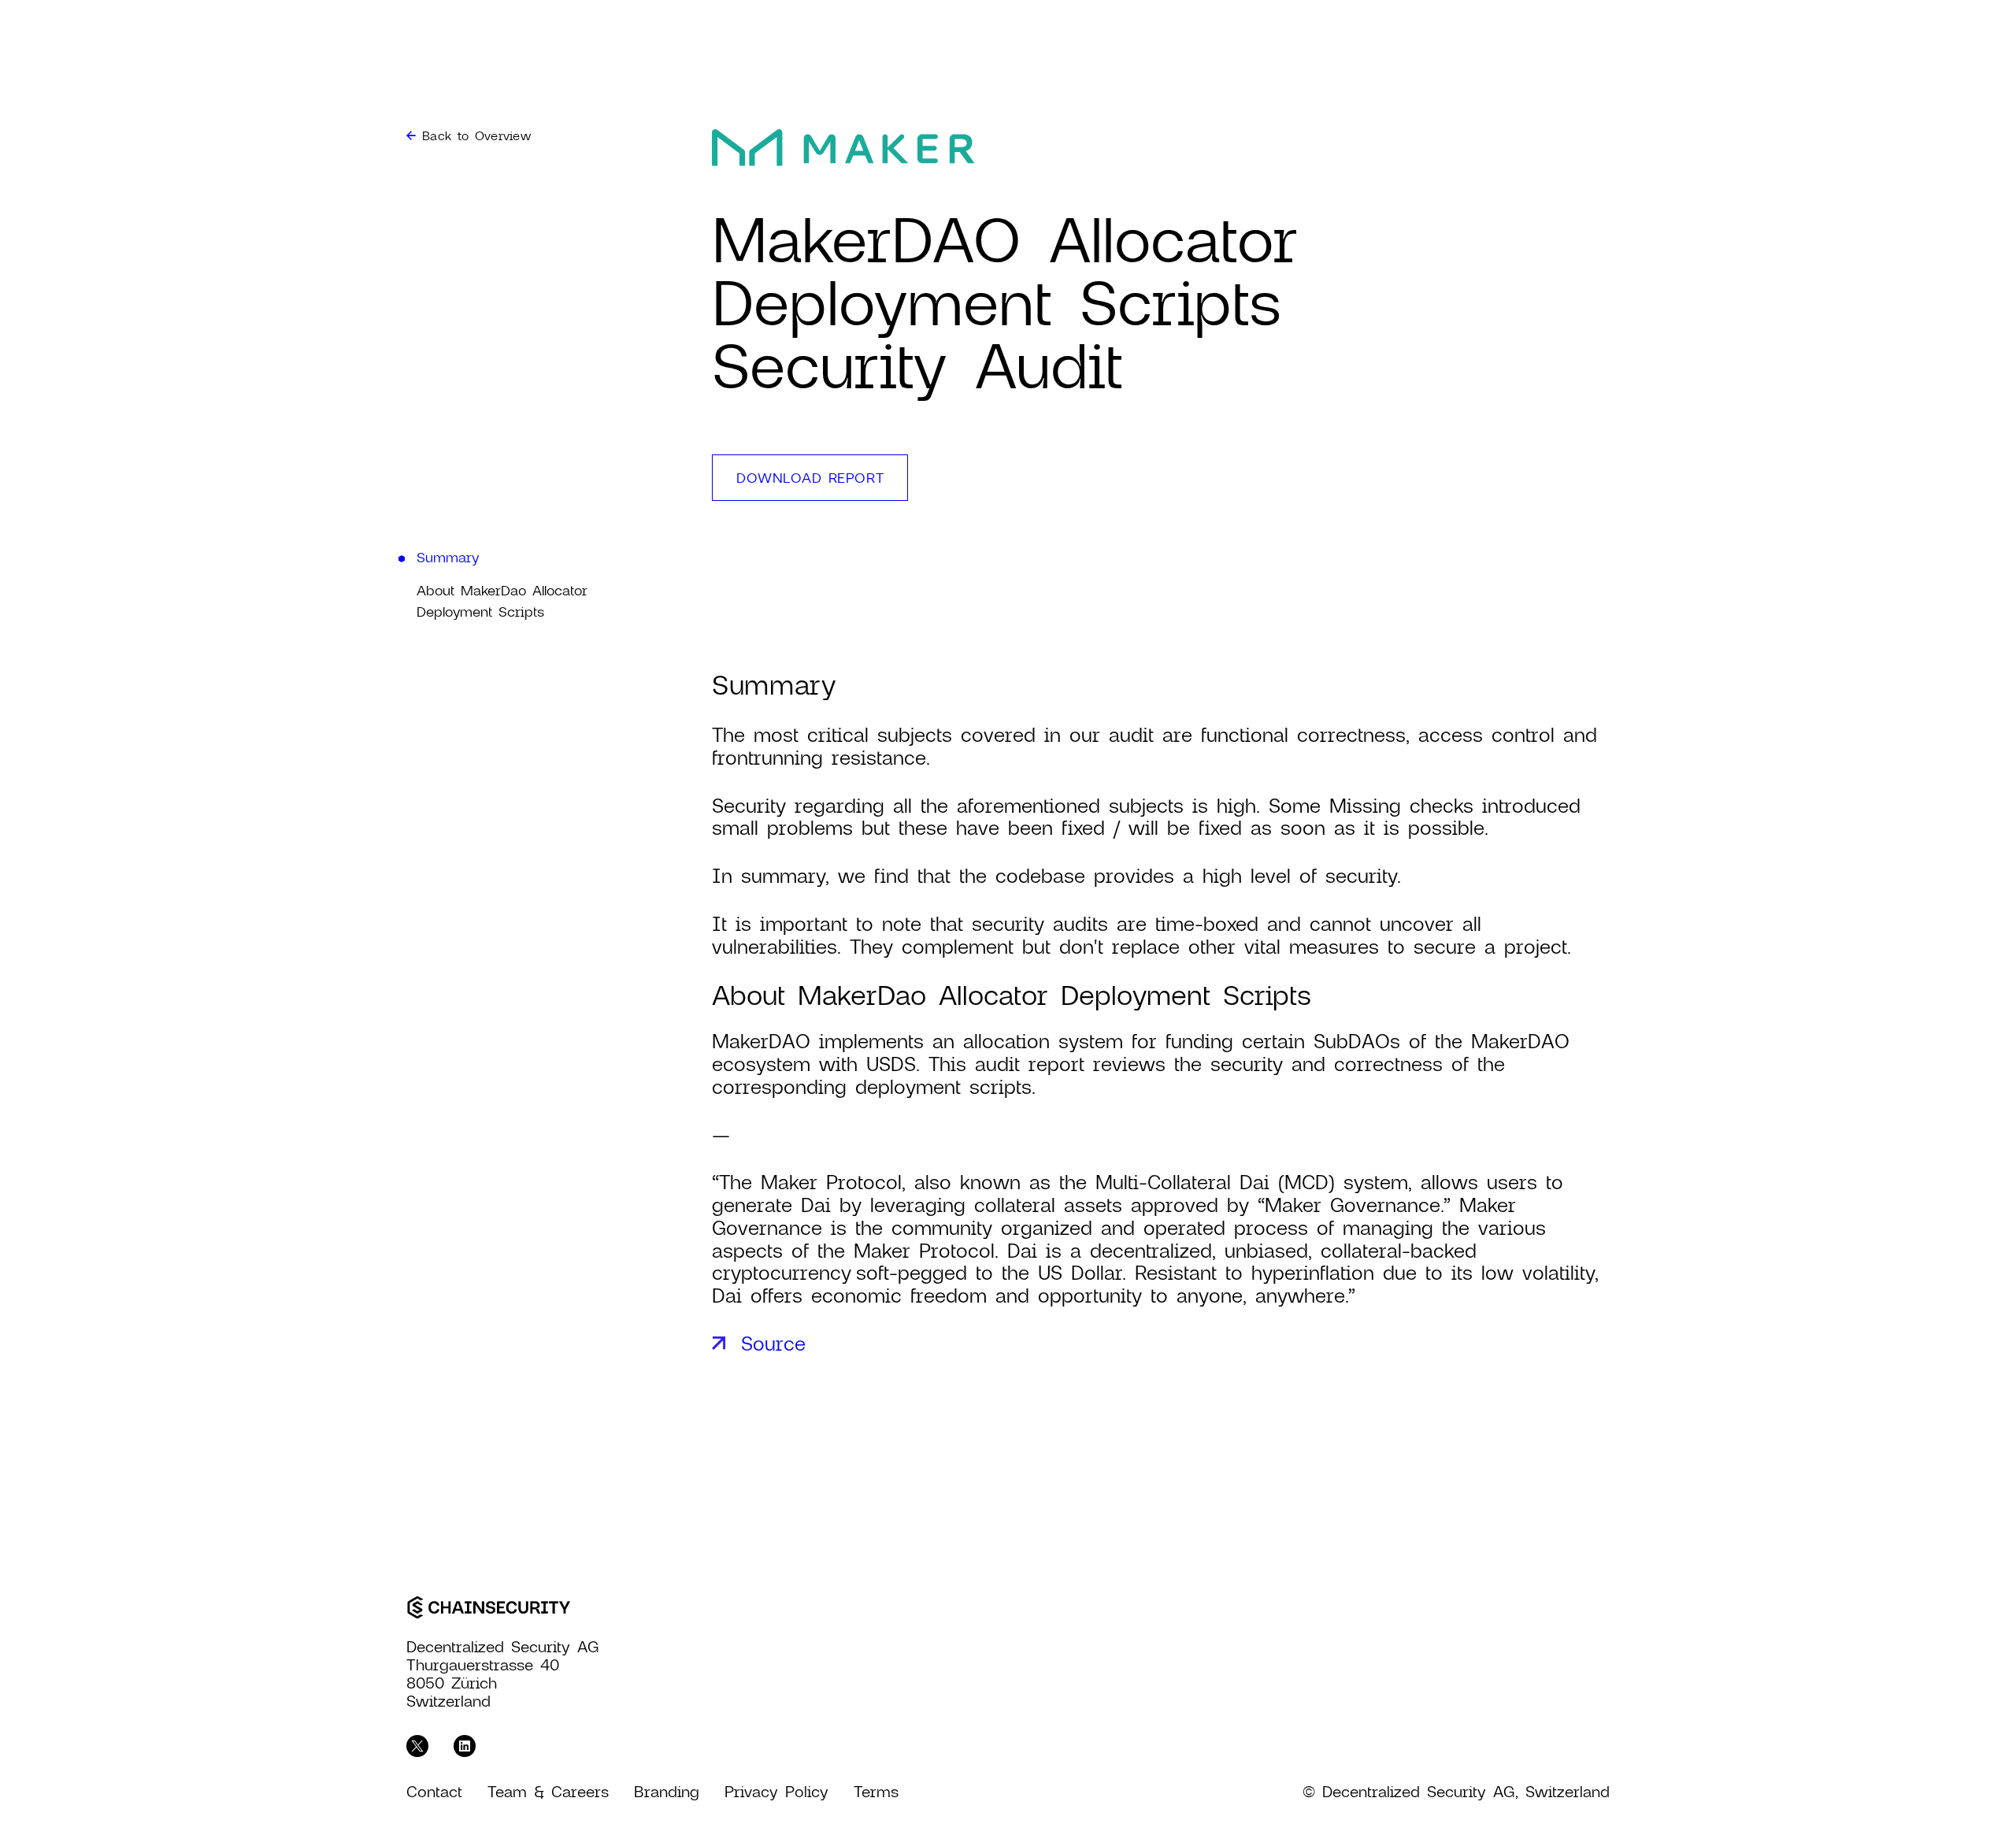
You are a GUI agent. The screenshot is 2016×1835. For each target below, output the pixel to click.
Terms (876, 1791)
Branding (667, 1791)
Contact (434, 1791)
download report (810, 477)
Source (773, 1343)
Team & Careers (548, 1791)
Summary (448, 557)
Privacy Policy (776, 1791)
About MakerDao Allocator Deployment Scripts (502, 601)
